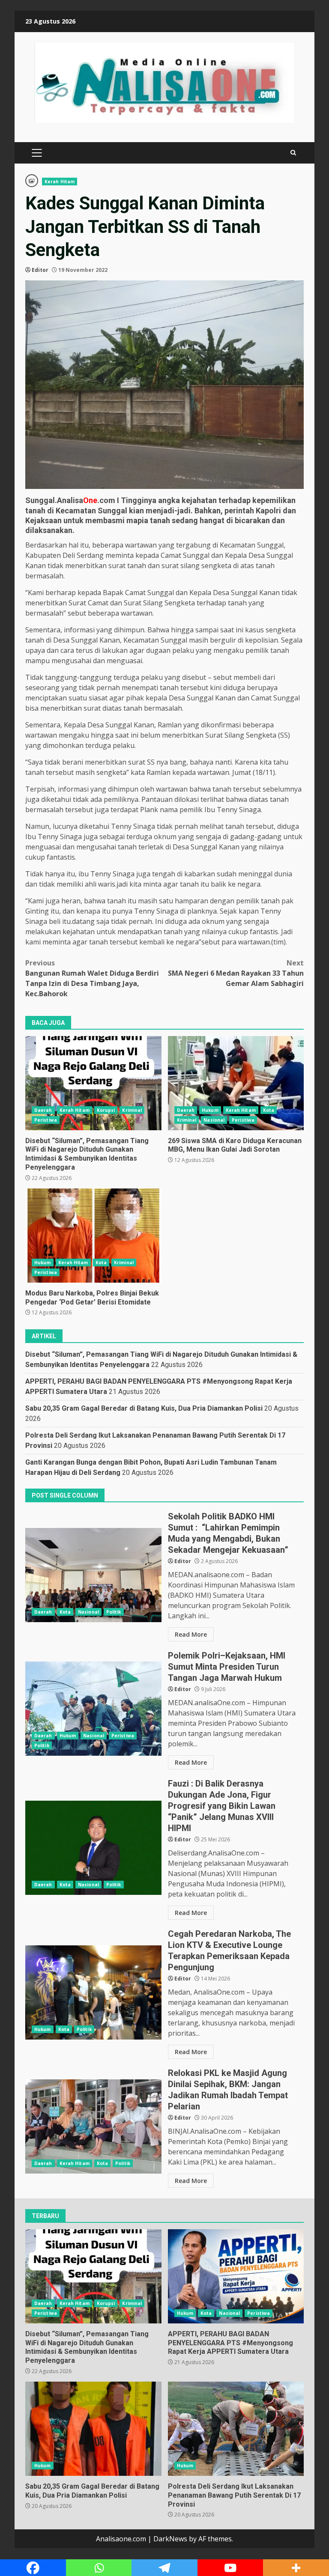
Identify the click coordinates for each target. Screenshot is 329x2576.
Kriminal (132, 1110)
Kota (269, 1110)
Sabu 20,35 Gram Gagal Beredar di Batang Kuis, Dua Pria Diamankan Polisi (144, 1408)
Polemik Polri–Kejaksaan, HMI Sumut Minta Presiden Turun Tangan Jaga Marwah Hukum (93, 1709)
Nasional (214, 1120)
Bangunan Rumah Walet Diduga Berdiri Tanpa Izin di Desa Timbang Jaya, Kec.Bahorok (92, 978)
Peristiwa (46, 1120)
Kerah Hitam (60, 182)
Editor (40, 270)
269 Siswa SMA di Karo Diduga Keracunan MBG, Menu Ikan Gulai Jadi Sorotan (236, 1083)
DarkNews (170, 2539)
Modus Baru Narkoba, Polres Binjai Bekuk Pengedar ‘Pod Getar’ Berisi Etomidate (93, 1236)
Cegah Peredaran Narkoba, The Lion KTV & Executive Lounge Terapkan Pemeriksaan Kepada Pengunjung (93, 1992)
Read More (191, 1634)
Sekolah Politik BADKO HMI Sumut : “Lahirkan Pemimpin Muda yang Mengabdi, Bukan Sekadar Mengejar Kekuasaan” (93, 1575)
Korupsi (106, 1110)
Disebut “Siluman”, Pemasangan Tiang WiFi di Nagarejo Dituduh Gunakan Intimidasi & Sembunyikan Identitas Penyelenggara (93, 1083)
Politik (114, 1612)
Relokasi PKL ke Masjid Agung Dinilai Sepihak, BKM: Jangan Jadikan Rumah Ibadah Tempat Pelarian (93, 2126)
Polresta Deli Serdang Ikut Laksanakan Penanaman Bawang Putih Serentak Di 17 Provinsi (236, 2429)
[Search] (293, 153)
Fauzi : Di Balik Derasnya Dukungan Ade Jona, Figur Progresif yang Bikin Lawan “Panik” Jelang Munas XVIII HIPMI (93, 1848)
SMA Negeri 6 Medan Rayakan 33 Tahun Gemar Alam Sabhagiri (236, 973)
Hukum (210, 1110)
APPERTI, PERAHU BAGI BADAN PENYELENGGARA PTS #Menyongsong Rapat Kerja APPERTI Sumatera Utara (236, 2276)
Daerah (43, 1110)
